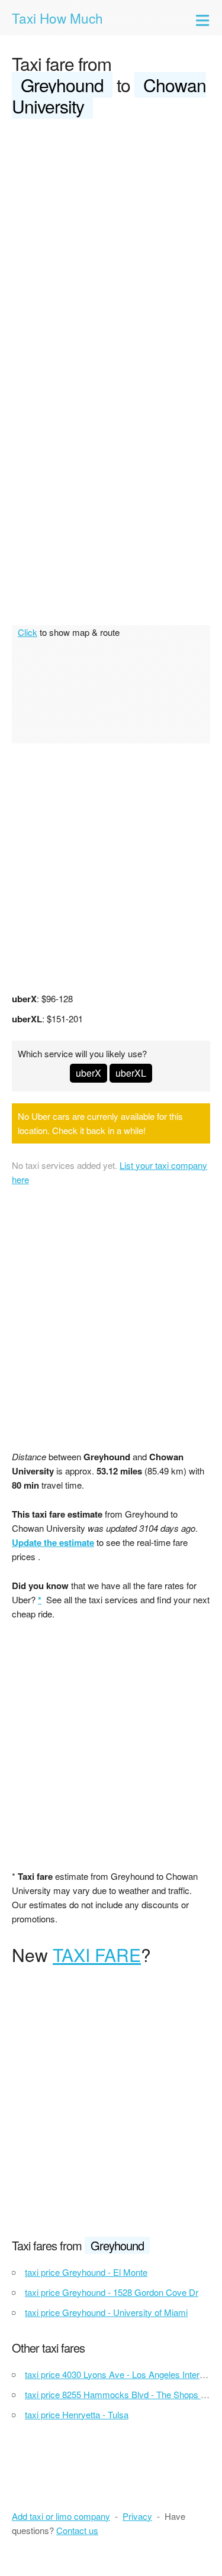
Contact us (77, 2530)
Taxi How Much (57, 18)
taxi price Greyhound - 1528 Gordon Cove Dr (112, 2292)
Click (28, 632)
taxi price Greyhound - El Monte (86, 2272)
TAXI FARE (97, 1955)
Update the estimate (53, 1542)
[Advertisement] (111, 246)
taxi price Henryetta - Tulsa (77, 2414)
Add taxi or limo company (61, 2516)
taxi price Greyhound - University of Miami (106, 2312)
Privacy (137, 2516)
